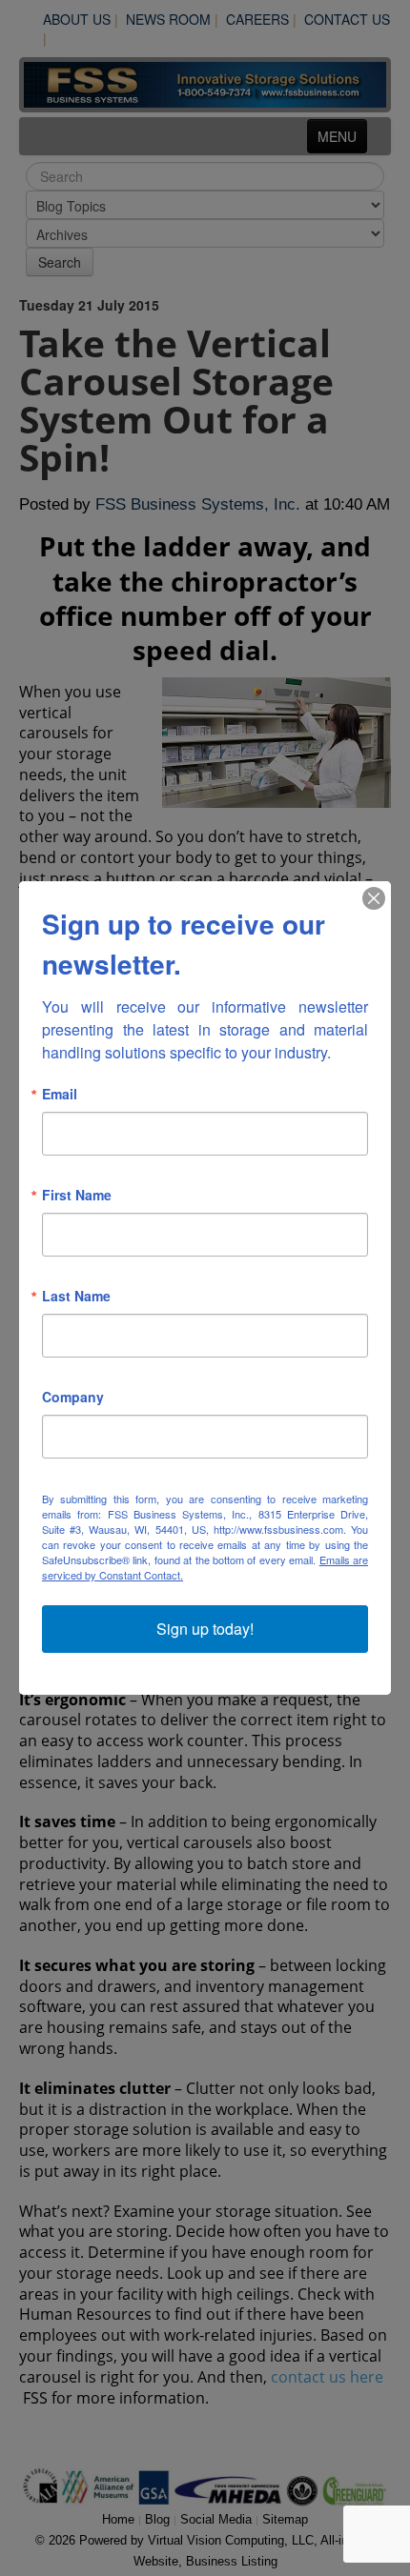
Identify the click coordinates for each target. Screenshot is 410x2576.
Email (60, 1094)
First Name (77, 1195)
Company (73, 1397)
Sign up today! (205, 1629)
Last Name (76, 1296)
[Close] (374, 898)
